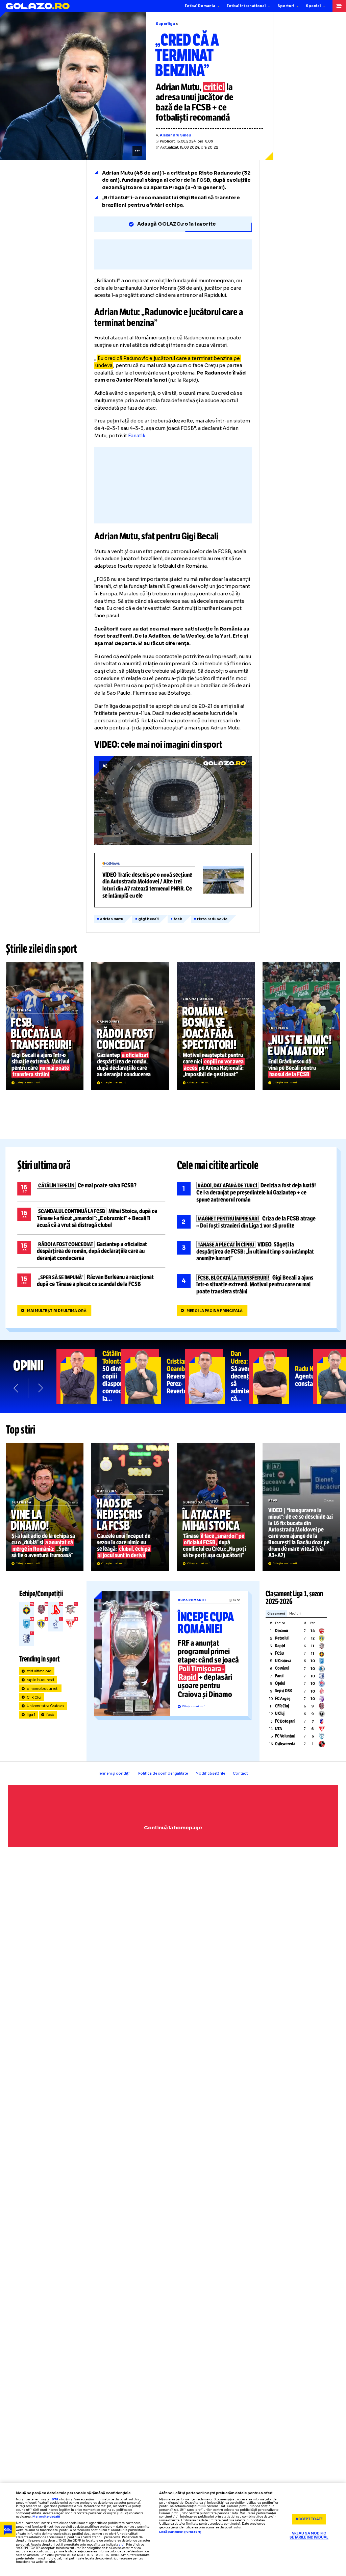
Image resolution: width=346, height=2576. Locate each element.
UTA (279, 1729)
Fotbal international (246, 6)
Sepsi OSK (283, 1691)
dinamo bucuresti (43, 1689)
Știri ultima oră (44, 1165)
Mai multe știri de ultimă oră (57, 1311)
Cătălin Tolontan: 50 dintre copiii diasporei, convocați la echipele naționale (89, 1376)
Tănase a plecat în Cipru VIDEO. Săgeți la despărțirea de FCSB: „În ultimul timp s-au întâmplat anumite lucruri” (251, 1252)
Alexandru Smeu (175, 135)
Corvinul (282, 1668)
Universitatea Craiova (45, 1706)
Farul (279, 1676)
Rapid (280, 1646)
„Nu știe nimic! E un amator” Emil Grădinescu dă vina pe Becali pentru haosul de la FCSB (301, 1026)
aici (122, 2545)
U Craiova (283, 1661)
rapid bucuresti (41, 1680)
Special (313, 6)
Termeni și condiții (114, 1773)
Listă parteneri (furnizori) (180, 2532)
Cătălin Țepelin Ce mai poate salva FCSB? (91, 1189)
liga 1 (31, 1715)
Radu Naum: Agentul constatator (281, 1376)
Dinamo (282, 1631)
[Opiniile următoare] (40, 1388)
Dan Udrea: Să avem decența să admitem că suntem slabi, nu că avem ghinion (217, 1376)
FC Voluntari (285, 1736)
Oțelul (280, 1683)
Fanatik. (137, 436)
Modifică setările (210, 1773)
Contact (240, 1773)
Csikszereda (285, 1744)
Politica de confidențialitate (163, 1773)
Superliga (165, 24)
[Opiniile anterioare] (16, 1388)
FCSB (279, 1653)
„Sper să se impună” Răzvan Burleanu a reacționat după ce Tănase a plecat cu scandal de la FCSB (91, 1281)
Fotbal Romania (200, 6)
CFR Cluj (34, 1697)
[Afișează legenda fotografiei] (137, 151)
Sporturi (286, 6)
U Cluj (280, 1714)
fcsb (178, 919)
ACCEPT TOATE (309, 2519)
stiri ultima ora (39, 1671)
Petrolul (282, 1638)
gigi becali (149, 919)
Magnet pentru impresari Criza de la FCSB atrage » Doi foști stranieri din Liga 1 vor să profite (251, 1222)
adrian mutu (112, 919)
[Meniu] (339, 6)
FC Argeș (283, 1699)
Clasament (276, 1614)
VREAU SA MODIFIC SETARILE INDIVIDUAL (309, 2536)
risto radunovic (212, 919)
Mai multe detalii (46, 2517)
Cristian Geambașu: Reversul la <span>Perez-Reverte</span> (153, 1376)
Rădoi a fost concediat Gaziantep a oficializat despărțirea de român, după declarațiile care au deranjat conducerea (130, 1026)
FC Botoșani (285, 1721)
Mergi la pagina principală (215, 1311)
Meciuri (295, 1614)
